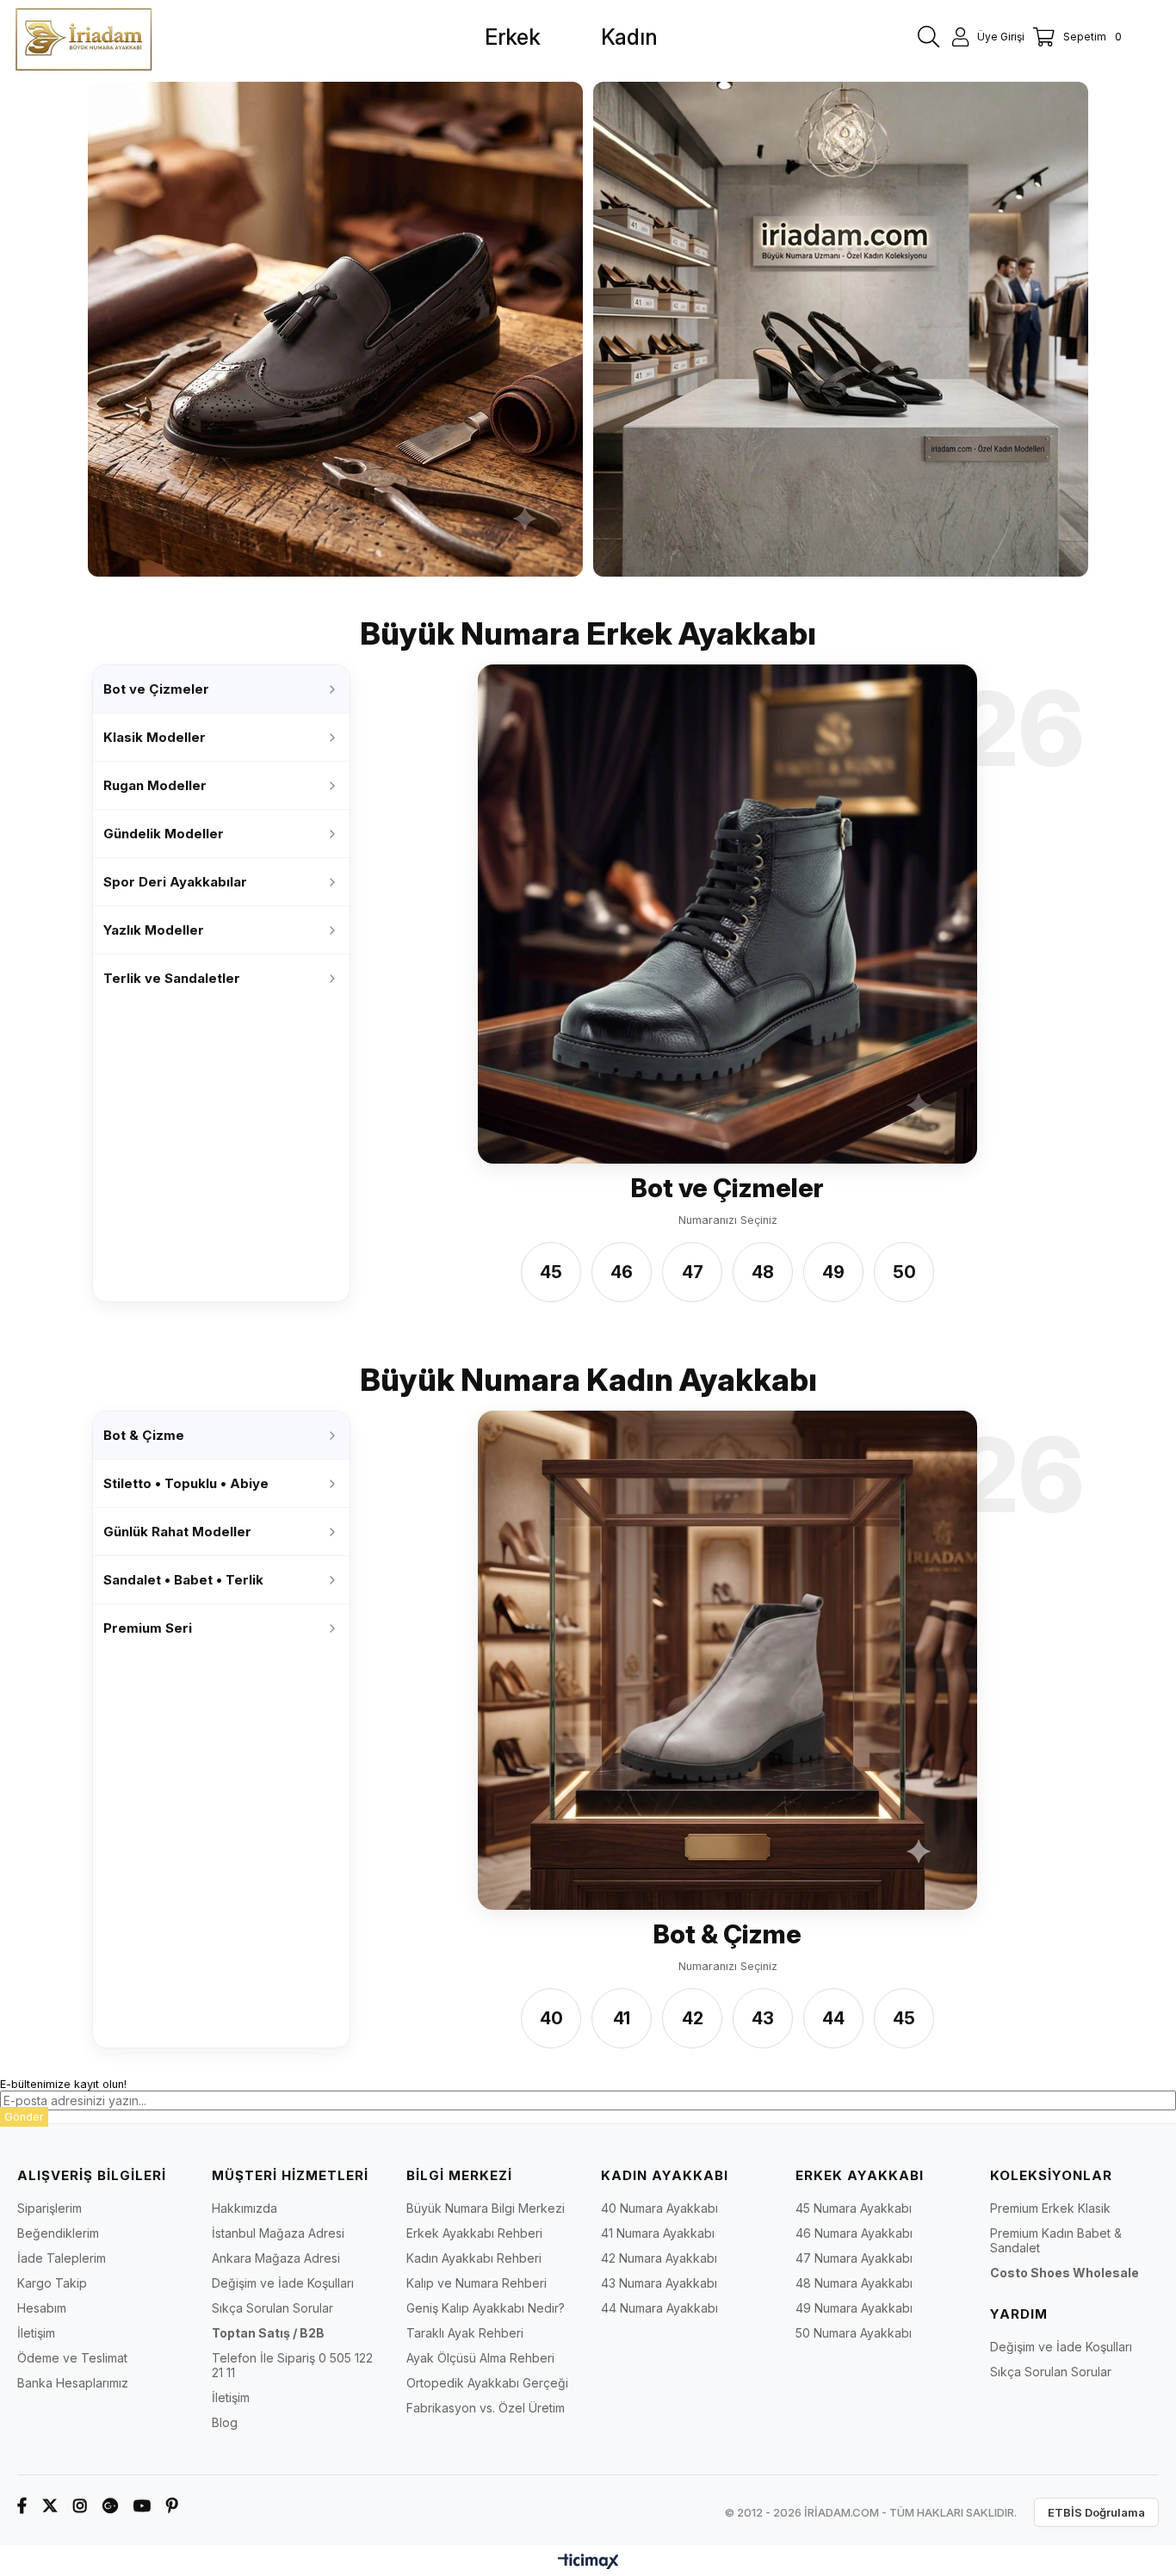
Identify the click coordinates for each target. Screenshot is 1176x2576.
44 (833, 2018)
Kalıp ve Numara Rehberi (477, 2283)
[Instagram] (80, 2506)
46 (622, 1272)
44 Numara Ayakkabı (659, 2308)
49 (833, 1272)
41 (622, 2018)
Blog (225, 2422)
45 (551, 1272)
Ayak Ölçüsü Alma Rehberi (480, 2358)
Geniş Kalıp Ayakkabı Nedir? (486, 2308)
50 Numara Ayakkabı (854, 2333)
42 (693, 2018)
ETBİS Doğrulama (1096, 2512)
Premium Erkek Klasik (1050, 2208)
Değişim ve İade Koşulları (283, 2283)
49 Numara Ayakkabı (854, 2308)
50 (904, 1272)
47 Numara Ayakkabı (854, 2258)
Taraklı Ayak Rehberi (465, 2333)
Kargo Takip (52, 2283)
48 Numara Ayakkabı (854, 2283)
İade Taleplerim (62, 2258)
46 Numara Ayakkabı (854, 2233)
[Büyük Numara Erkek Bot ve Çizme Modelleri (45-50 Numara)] (727, 914)
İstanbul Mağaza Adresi (278, 2233)
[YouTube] (142, 2506)
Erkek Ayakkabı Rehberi (474, 2233)
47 (693, 1272)
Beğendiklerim (58, 2233)
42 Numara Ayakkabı (659, 2258)
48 (763, 1272)
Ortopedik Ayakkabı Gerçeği (487, 2383)
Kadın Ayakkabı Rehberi (474, 2258)
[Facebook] (22, 2506)
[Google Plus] (110, 2506)
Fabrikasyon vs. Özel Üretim (486, 2408)
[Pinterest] (172, 2506)
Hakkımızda (244, 2208)
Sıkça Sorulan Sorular (272, 2308)
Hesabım (42, 2308)
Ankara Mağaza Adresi (276, 2258)
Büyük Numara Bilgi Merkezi (486, 2208)
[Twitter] (50, 2506)
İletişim (36, 2333)
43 (763, 2018)
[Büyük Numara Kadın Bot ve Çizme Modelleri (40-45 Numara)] (727, 1660)
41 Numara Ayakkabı (658, 2233)
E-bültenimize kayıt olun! (63, 2084)
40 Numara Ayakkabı (659, 2208)
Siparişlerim (50, 2208)
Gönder (24, 2117)
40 (551, 2018)
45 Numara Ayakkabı (854, 2208)
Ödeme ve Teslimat (72, 2358)
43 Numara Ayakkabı (659, 2283)
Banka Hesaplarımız (73, 2383)
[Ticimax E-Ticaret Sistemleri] (588, 2563)
